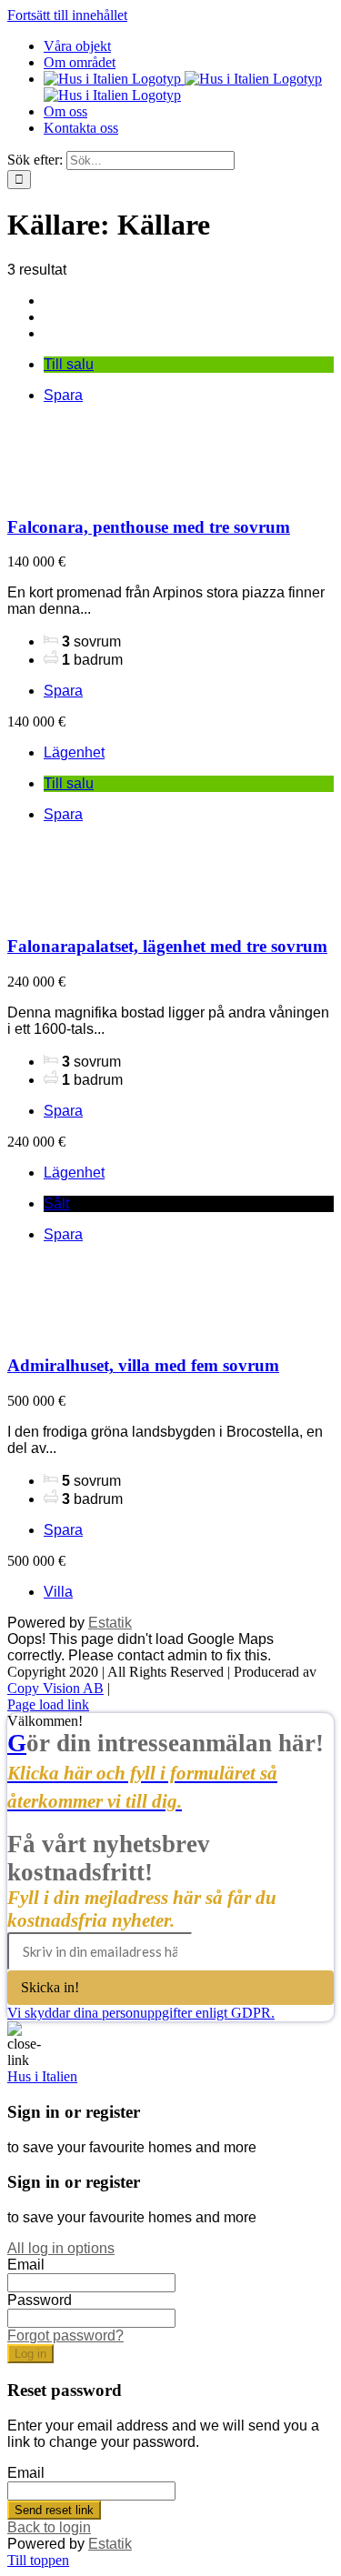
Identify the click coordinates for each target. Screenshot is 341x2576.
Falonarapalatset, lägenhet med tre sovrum (167, 946)
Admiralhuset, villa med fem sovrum (143, 1365)
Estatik (110, 1623)
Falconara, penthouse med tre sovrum (149, 527)
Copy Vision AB (55, 1688)
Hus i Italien (42, 2076)
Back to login (49, 2527)
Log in (30, 2354)
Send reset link (54, 2510)
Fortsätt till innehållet (67, 15)
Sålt (56, 1203)
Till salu (69, 364)
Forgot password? (65, 2335)
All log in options (61, 2248)
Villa (58, 1592)
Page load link (48, 1704)
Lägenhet (74, 752)
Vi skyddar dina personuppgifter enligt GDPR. (141, 2013)
